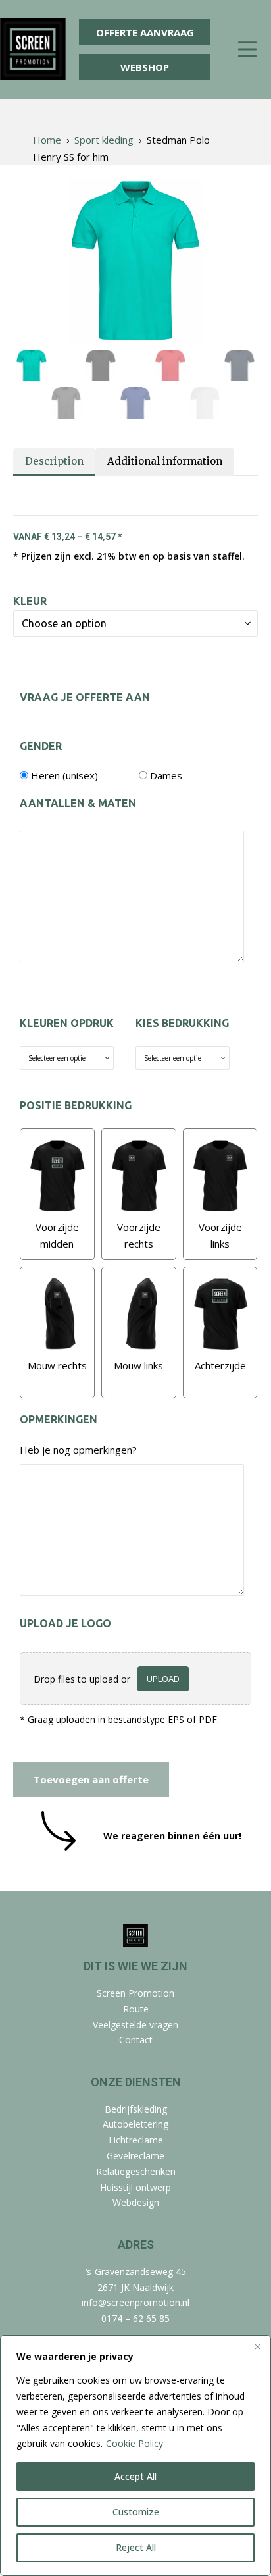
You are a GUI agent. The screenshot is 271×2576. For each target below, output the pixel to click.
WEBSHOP (145, 67)
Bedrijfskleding (136, 2109)
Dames (166, 775)
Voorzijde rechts (139, 1236)
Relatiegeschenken (136, 2171)
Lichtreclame (136, 2140)
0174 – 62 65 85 (135, 2318)
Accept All (135, 2476)
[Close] (257, 2346)
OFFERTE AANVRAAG (145, 32)
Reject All (136, 2547)
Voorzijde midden (57, 1236)
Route (136, 2009)
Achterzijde (220, 1365)
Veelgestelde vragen (135, 2025)
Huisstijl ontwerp (135, 2187)
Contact (136, 2040)
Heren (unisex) (64, 775)
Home (47, 140)
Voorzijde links (220, 1236)
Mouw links (138, 1365)
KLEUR (30, 601)
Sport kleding (104, 140)
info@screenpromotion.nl (135, 2302)
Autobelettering (135, 2124)
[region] (135, 2456)
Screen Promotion (135, 1993)
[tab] (54, 462)
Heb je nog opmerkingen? (78, 1450)
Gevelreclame (135, 2156)
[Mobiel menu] (247, 50)
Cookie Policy (135, 2443)
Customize (136, 2512)
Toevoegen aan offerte (91, 1779)
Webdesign (136, 2202)
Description (54, 461)
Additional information (165, 461)
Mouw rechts (57, 1365)
